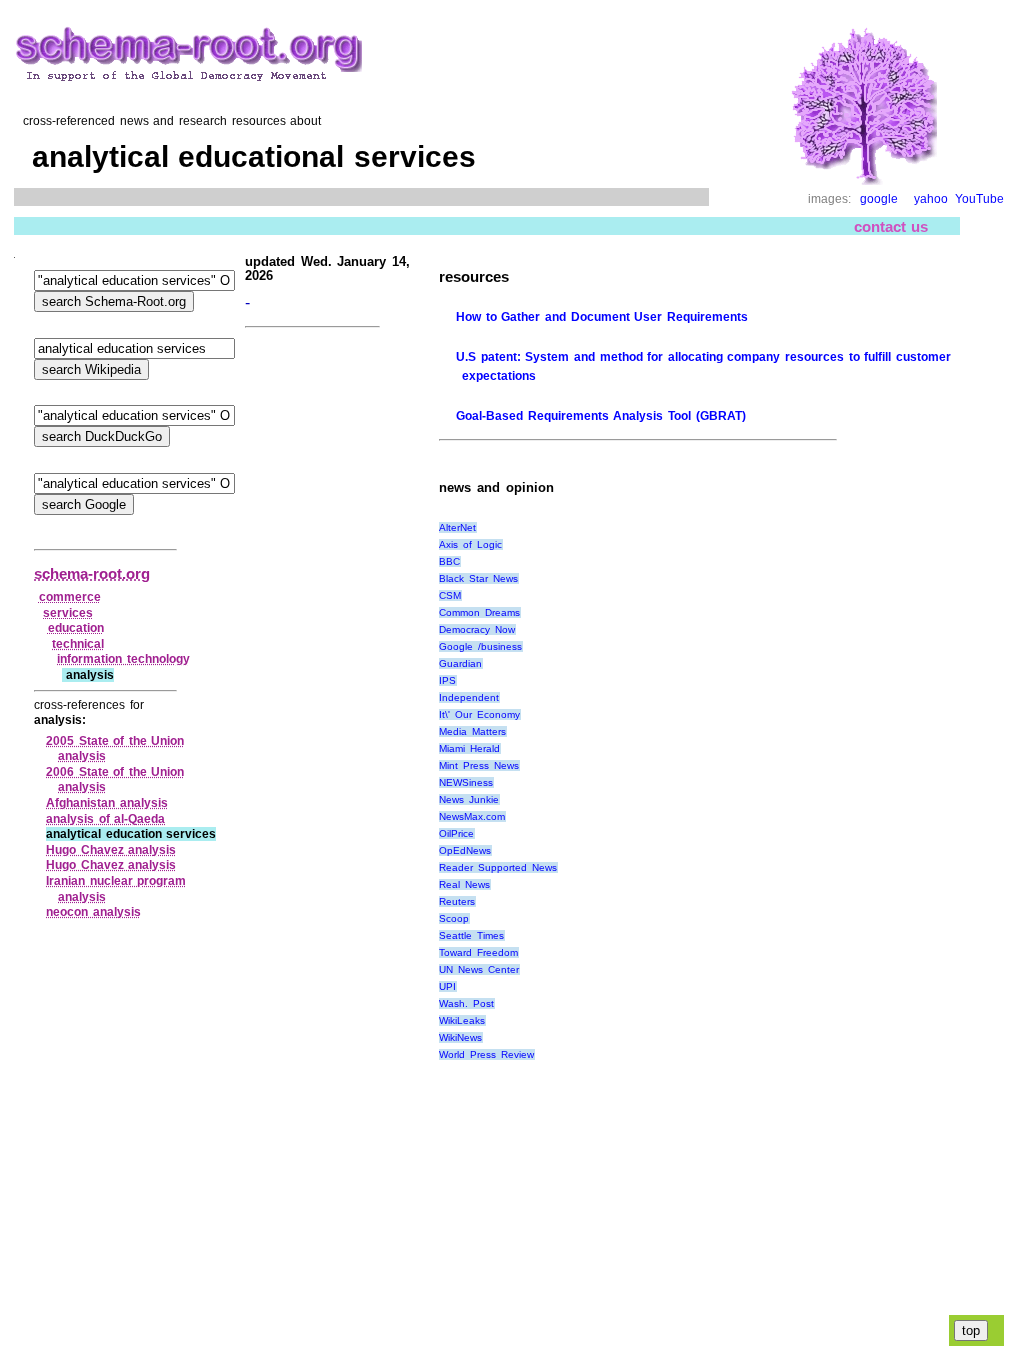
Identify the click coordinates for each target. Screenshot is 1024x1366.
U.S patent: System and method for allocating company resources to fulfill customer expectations (703, 366)
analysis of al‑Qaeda (105, 819)
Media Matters (472, 731)
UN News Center (478, 969)
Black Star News (478, 578)
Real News (464, 884)
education (76, 628)
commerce (70, 597)
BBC (449, 561)
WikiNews (460, 1037)
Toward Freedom (478, 952)
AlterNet (457, 527)
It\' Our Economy (479, 714)
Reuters (457, 901)
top (971, 1330)
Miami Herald (469, 748)
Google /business (480, 646)
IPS (447, 680)
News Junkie (469, 799)
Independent (469, 697)
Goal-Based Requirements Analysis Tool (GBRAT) (600, 416)
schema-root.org (92, 573)
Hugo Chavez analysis (111, 850)
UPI (447, 986)
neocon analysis (93, 912)
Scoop (454, 918)
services (68, 613)
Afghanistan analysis (107, 803)
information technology (123, 659)
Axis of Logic (470, 544)
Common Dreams (479, 612)
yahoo (931, 199)
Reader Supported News (497, 867)
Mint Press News (478, 765)
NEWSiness (466, 782)
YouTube (979, 199)
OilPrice (456, 833)
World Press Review (486, 1054)
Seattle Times (471, 935)
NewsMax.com (472, 816)
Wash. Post (466, 1003)
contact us (891, 226)
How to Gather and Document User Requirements (602, 317)
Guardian (460, 663)
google (879, 199)
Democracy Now (477, 629)
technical (78, 644)
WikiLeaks (462, 1020)
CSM (450, 595)
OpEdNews (465, 850)
